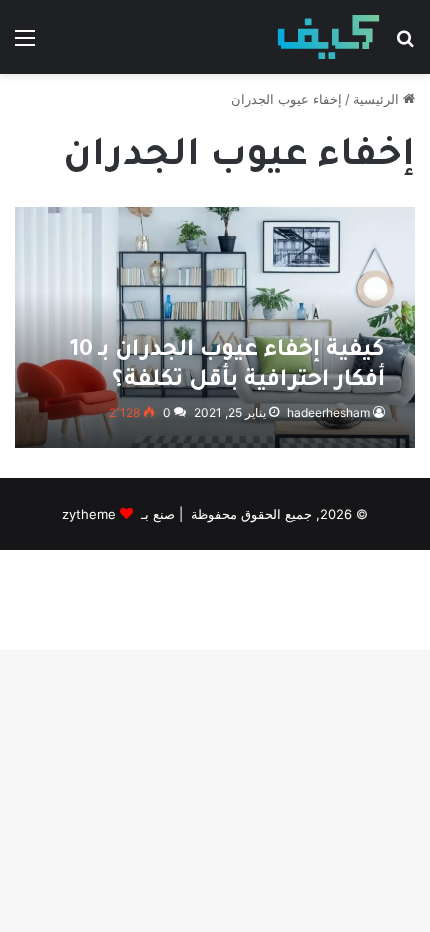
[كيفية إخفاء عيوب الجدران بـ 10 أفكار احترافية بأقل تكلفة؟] (214, 327)
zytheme (89, 514)
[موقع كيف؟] (328, 37)
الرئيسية (378, 99)
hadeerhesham (328, 412)
